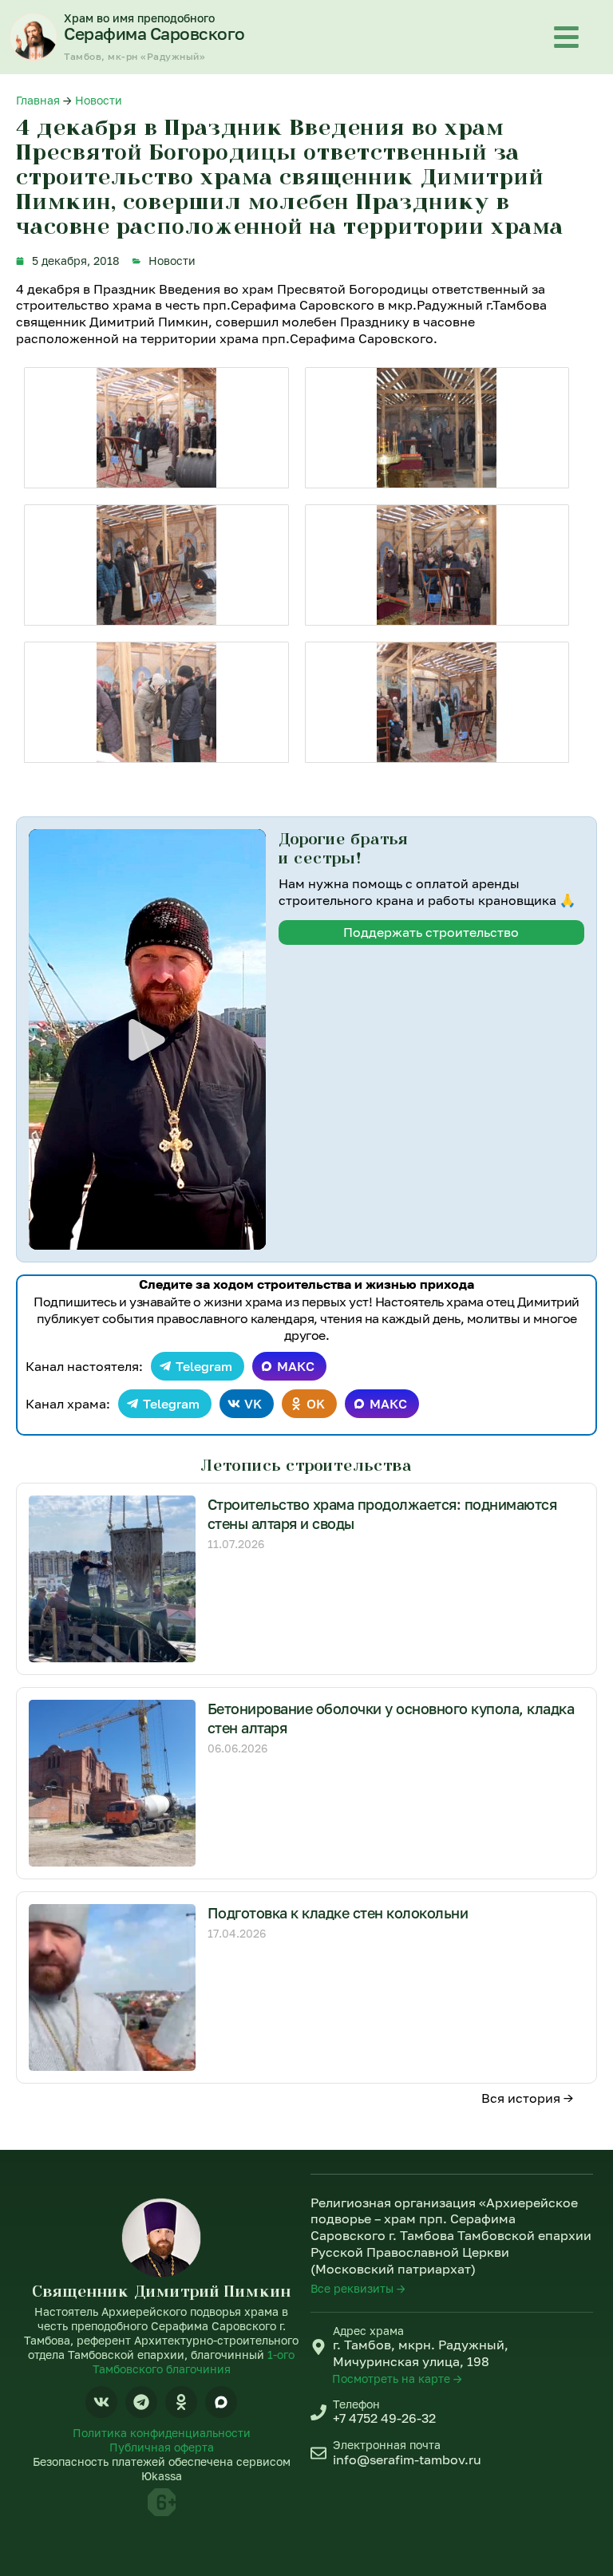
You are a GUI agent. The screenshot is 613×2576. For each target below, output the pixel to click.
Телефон (356, 2404)
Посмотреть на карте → (397, 2378)
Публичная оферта (162, 2447)
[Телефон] (318, 2412)
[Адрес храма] (318, 2347)
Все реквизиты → (358, 2288)
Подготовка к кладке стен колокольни (338, 1913)
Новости (99, 100)
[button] (147, 1040)
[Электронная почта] (318, 2453)
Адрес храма (368, 2331)
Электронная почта (387, 2445)
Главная (38, 100)
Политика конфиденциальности (162, 2433)
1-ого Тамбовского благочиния (194, 2362)
